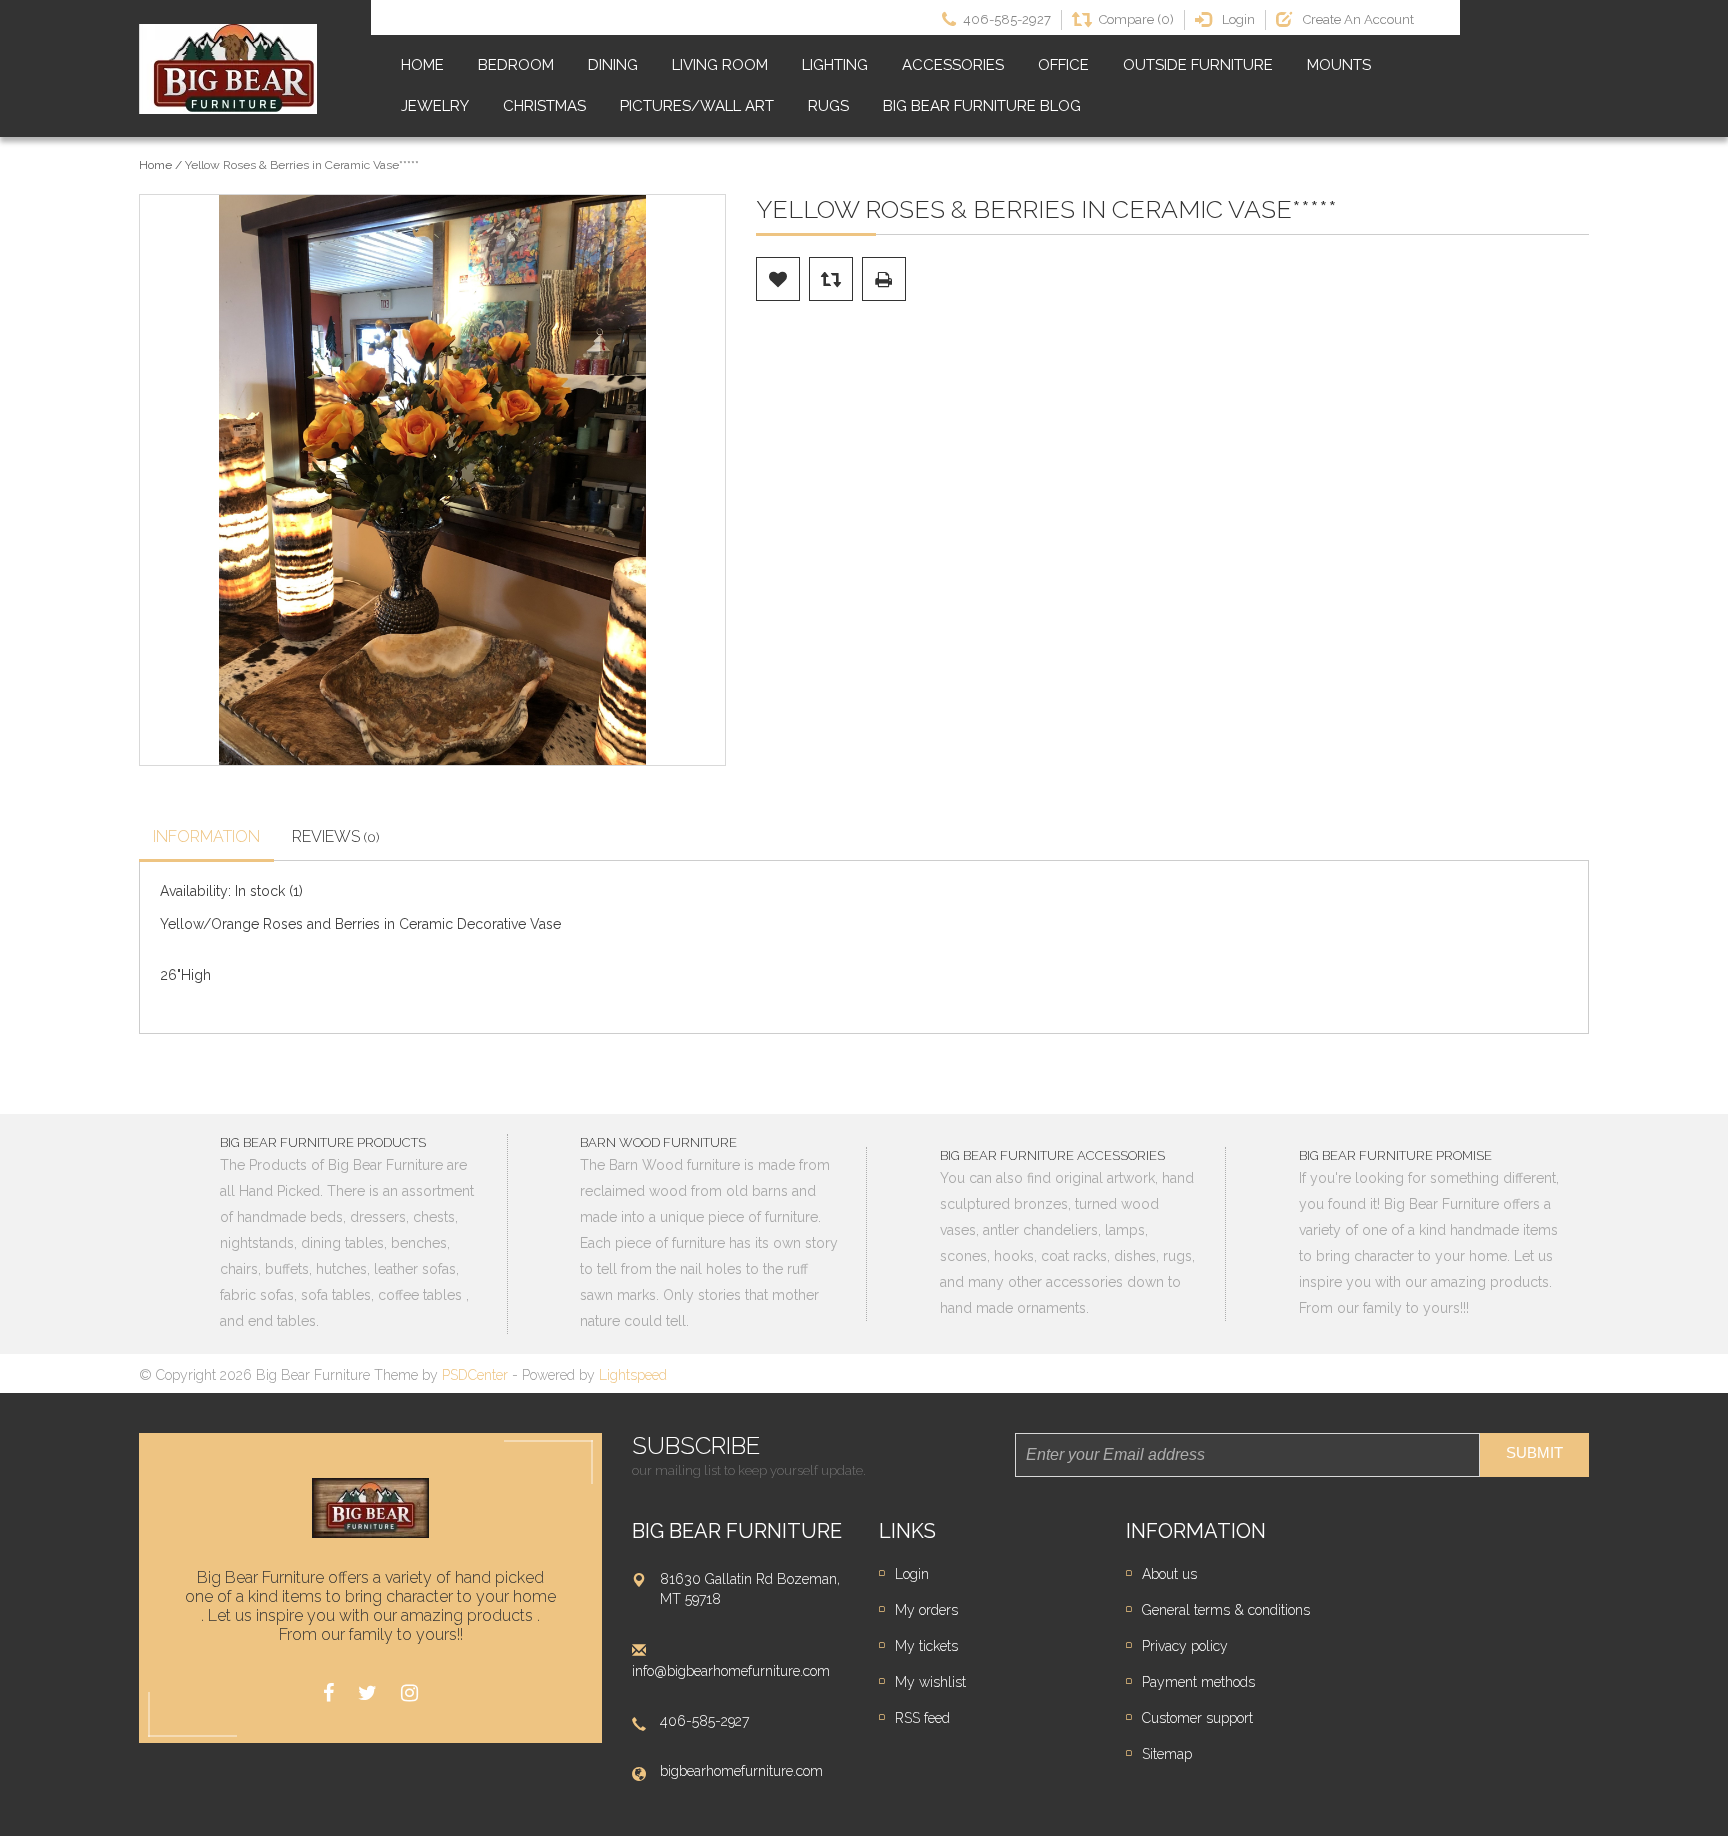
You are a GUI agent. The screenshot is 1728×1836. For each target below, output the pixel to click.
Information (206, 836)
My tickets (926, 1646)
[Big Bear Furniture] (228, 69)
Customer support (1197, 1718)
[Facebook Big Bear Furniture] (328, 1693)
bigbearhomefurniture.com (741, 1771)
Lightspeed (633, 1375)
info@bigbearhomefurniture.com (731, 1671)
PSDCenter (475, 1375)
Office (1063, 65)
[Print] (884, 279)
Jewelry (435, 106)
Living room (720, 65)
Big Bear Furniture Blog (982, 106)
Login (912, 1574)
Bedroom (516, 65)
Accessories (953, 65)
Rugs (828, 106)
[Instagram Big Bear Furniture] (409, 1693)
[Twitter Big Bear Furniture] (367, 1693)
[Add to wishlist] (778, 279)
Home (422, 65)
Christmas (544, 106)
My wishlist (930, 1682)
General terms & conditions (1226, 1610)
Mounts (1339, 65)
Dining (613, 65)
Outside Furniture (1198, 65)
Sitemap (1167, 1754)
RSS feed (922, 1718)
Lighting (835, 65)
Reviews (336, 836)
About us (1169, 1574)
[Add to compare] (831, 279)
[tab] (206, 839)
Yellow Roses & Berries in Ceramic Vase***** (302, 165)
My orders (926, 1610)
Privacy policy (1185, 1646)
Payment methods (1198, 1682)
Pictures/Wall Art (697, 106)
